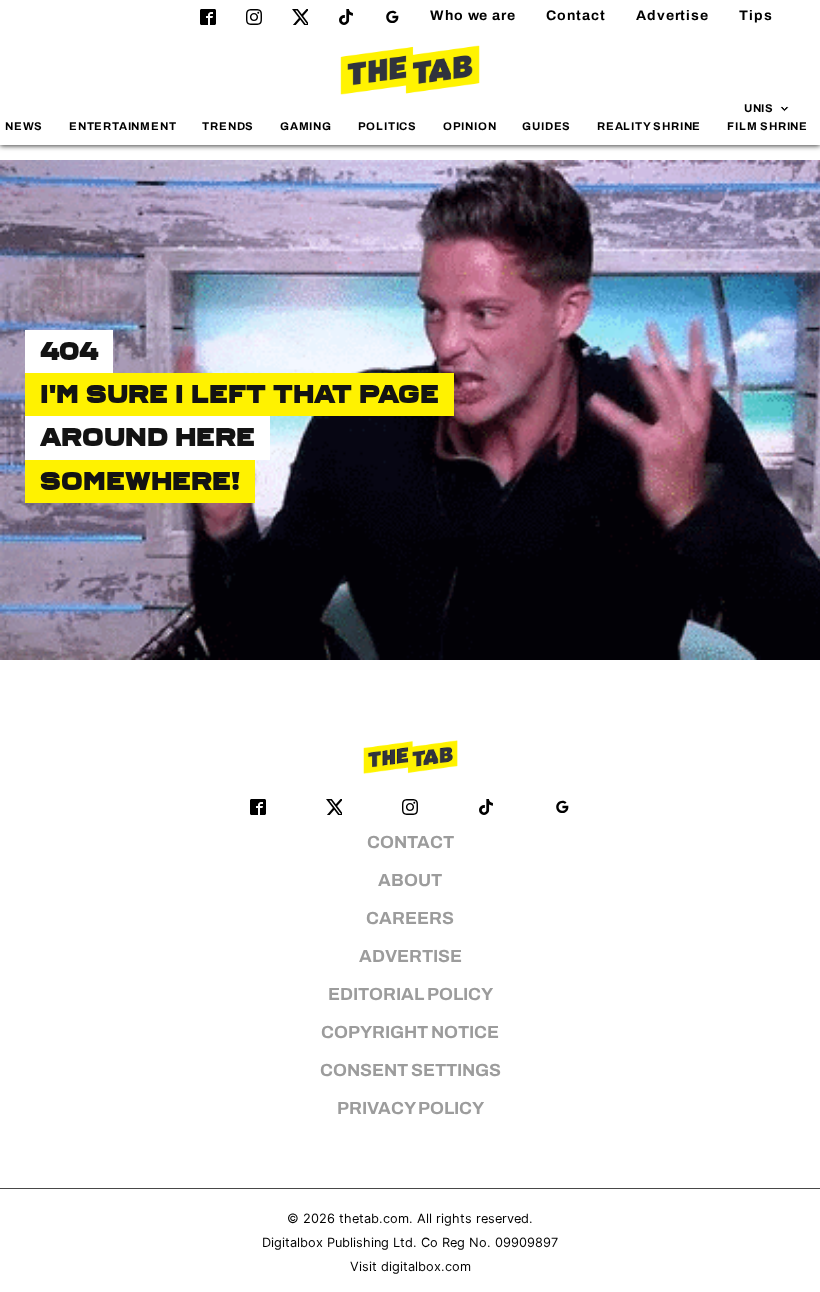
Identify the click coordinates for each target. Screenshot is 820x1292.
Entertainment (123, 126)
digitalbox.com (426, 1266)
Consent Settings (410, 1070)
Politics (387, 126)
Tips (756, 15)
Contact (576, 15)
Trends (228, 126)
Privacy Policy (410, 1108)
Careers (410, 918)
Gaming (306, 126)
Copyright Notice (410, 1032)
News (24, 126)
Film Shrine (767, 126)
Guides (546, 126)
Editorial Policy (410, 994)
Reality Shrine (649, 126)
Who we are (473, 15)
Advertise (672, 15)
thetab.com (374, 1218)
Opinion (470, 126)
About (410, 880)
